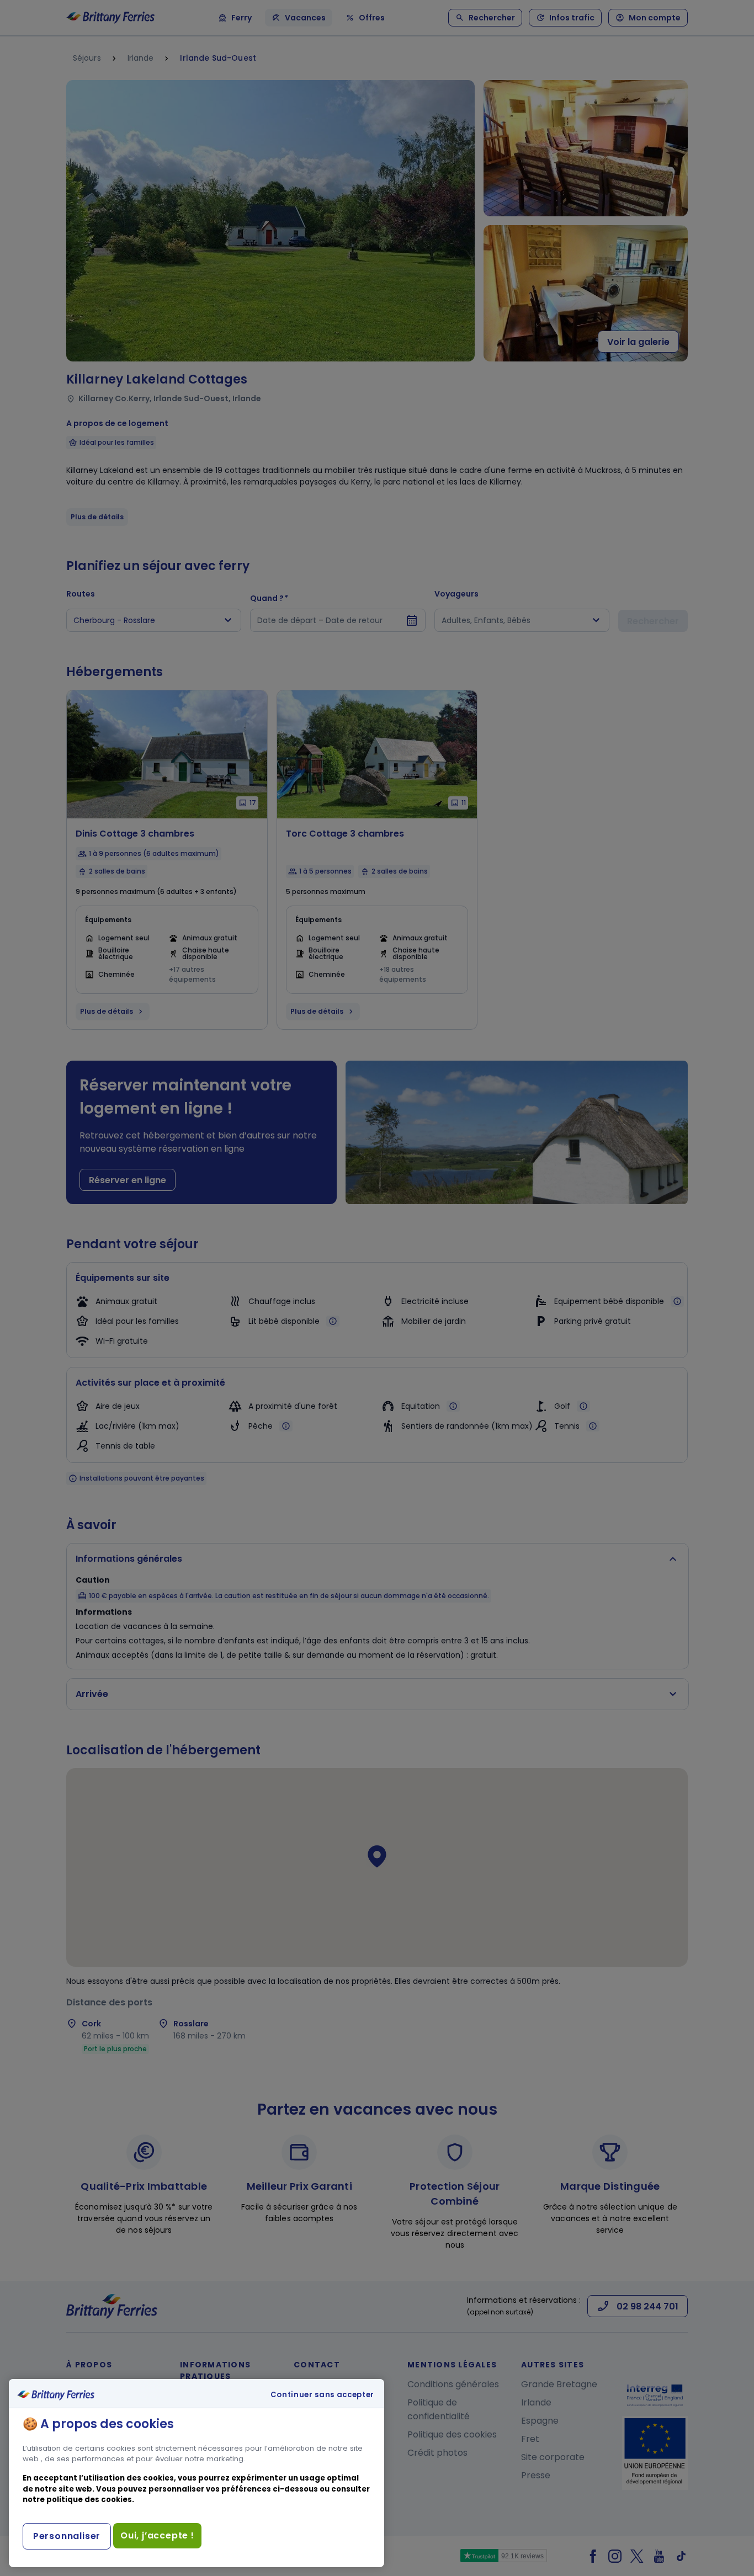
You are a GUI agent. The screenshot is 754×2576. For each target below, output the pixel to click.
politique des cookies (89, 2500)
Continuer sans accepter (322, 2395)
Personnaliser (67, 2536)
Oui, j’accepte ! (157, 2535)
